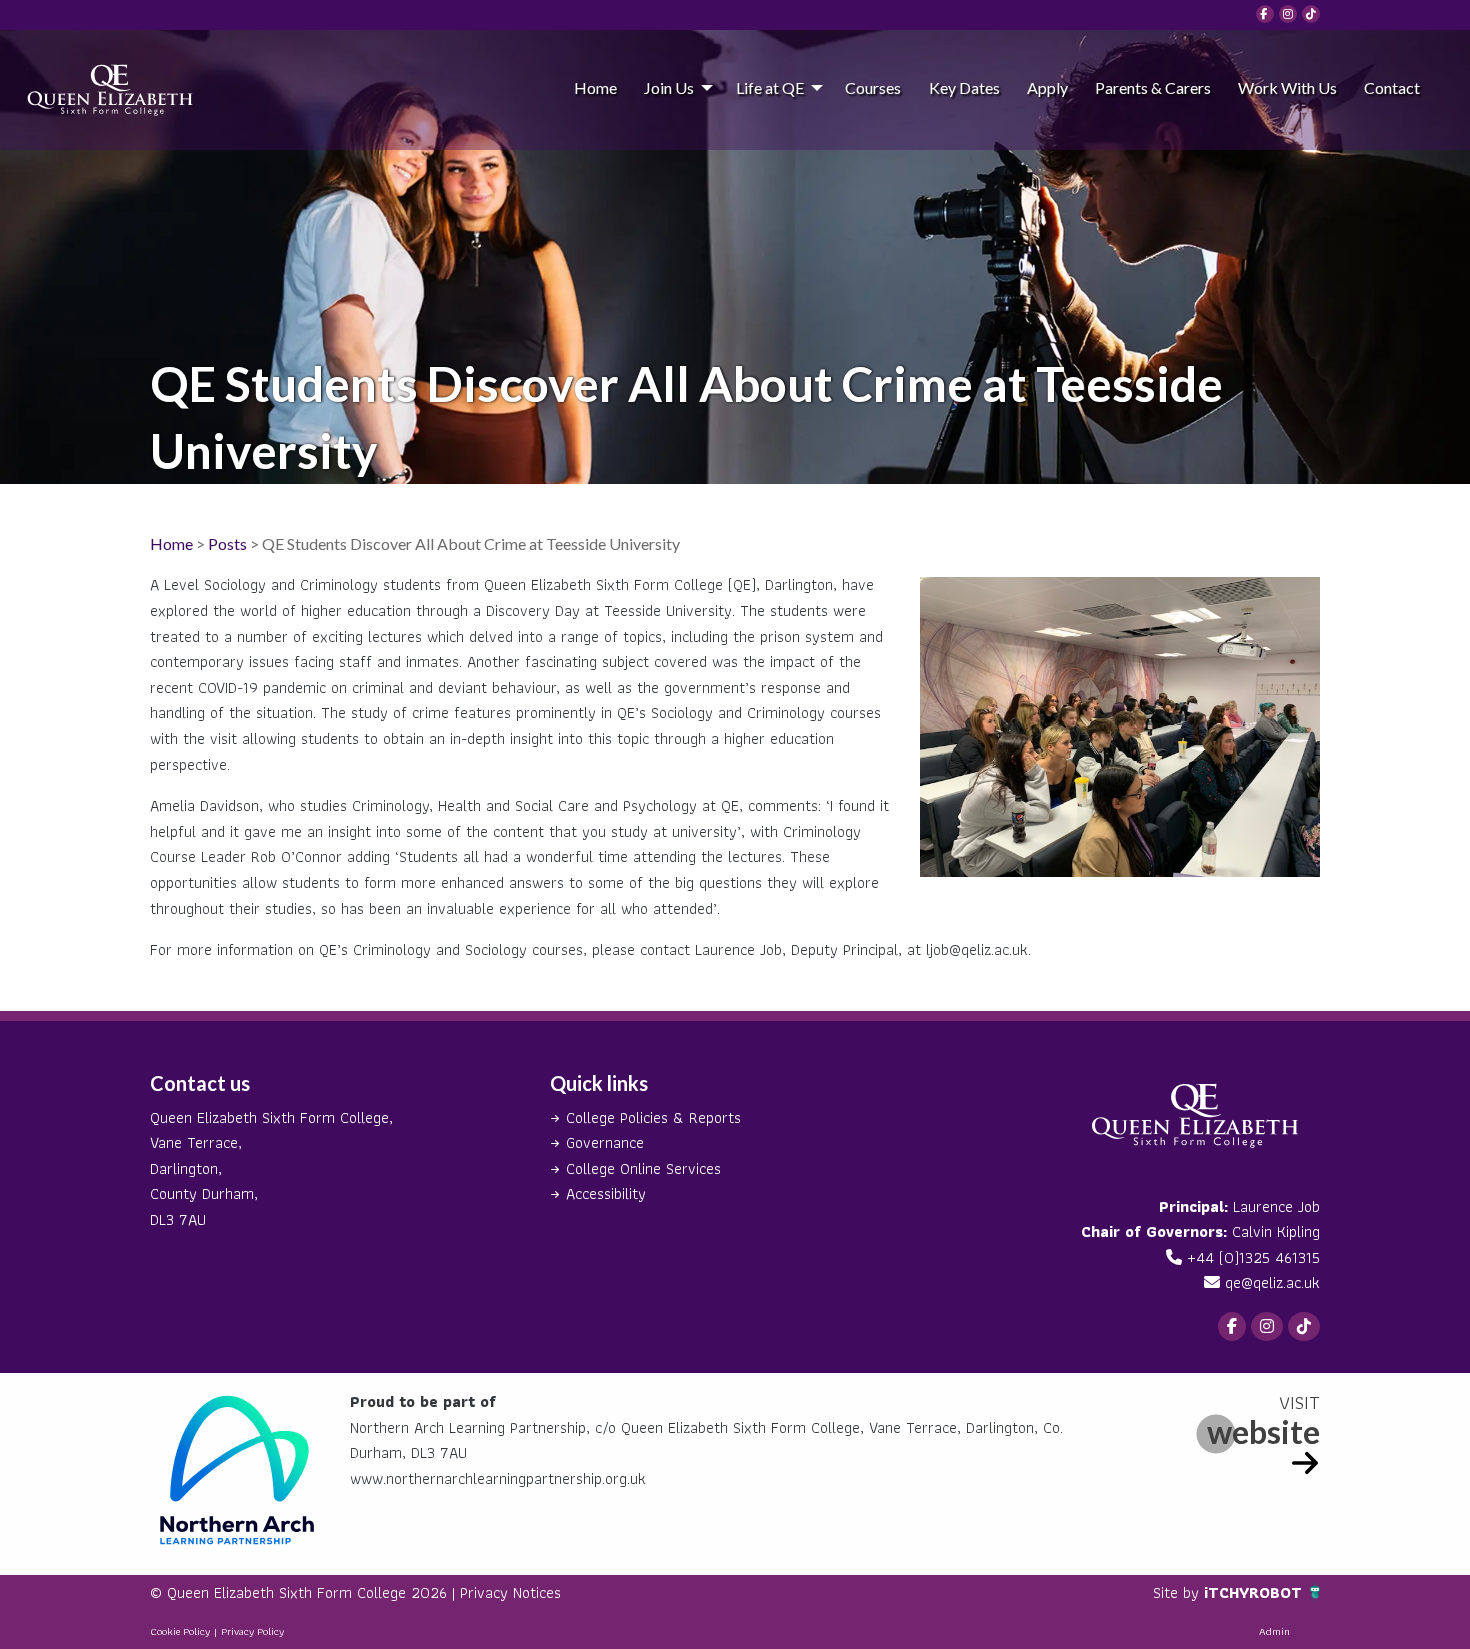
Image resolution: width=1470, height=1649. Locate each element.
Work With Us (1287, 87)
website (1263, 1431)
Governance (605, 1142)
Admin (1274, 1631)
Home (595, 87)
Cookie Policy (180, 1631)
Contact (1392, 87)
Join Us (669, 87)
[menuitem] (595, 87)
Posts (227, 543)
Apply (1047, 87)
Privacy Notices (510, 1592)
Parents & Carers (1153, 87)
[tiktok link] (1311, 14)
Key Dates (964, 87)
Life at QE (770, 87)
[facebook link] (1265, 14)
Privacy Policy (252, 1631)
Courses (873, 87)
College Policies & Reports (653, 1117)
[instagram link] (1288, 14)
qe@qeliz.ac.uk (1272, 1282)
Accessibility (606, 1193)
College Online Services (643, 1168)
